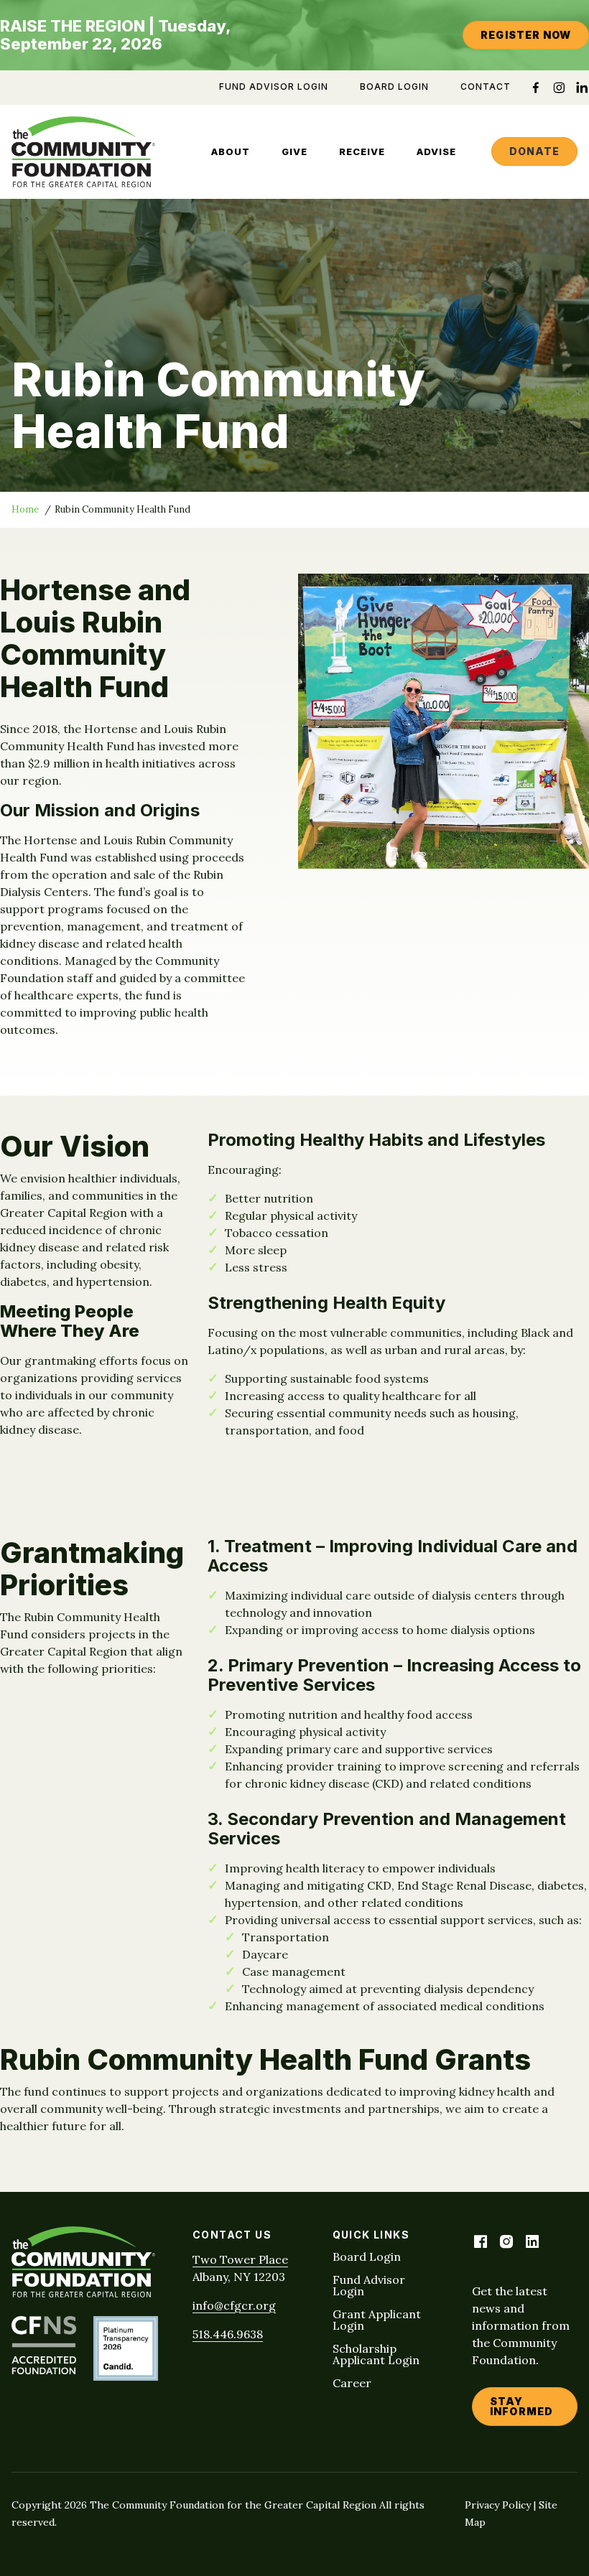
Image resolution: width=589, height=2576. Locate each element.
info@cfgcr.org (234, 2305)
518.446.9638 (228, 2334)
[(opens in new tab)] (44, 2370)
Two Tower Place (240, 2259)
